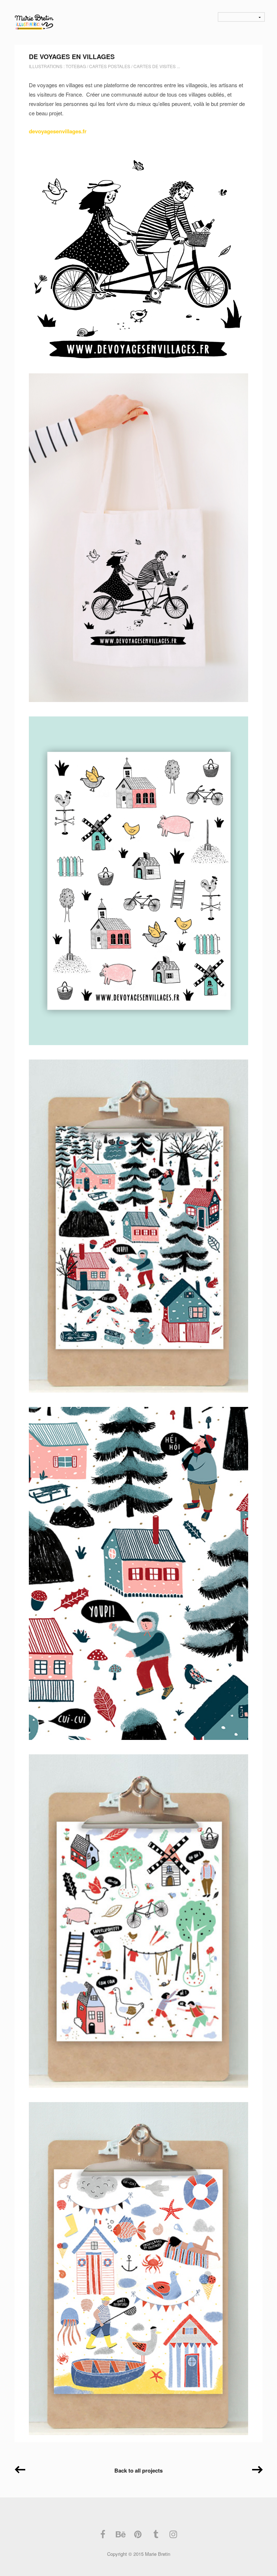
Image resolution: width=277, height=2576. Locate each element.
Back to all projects (138, 2470)
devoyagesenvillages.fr (58, 131)
